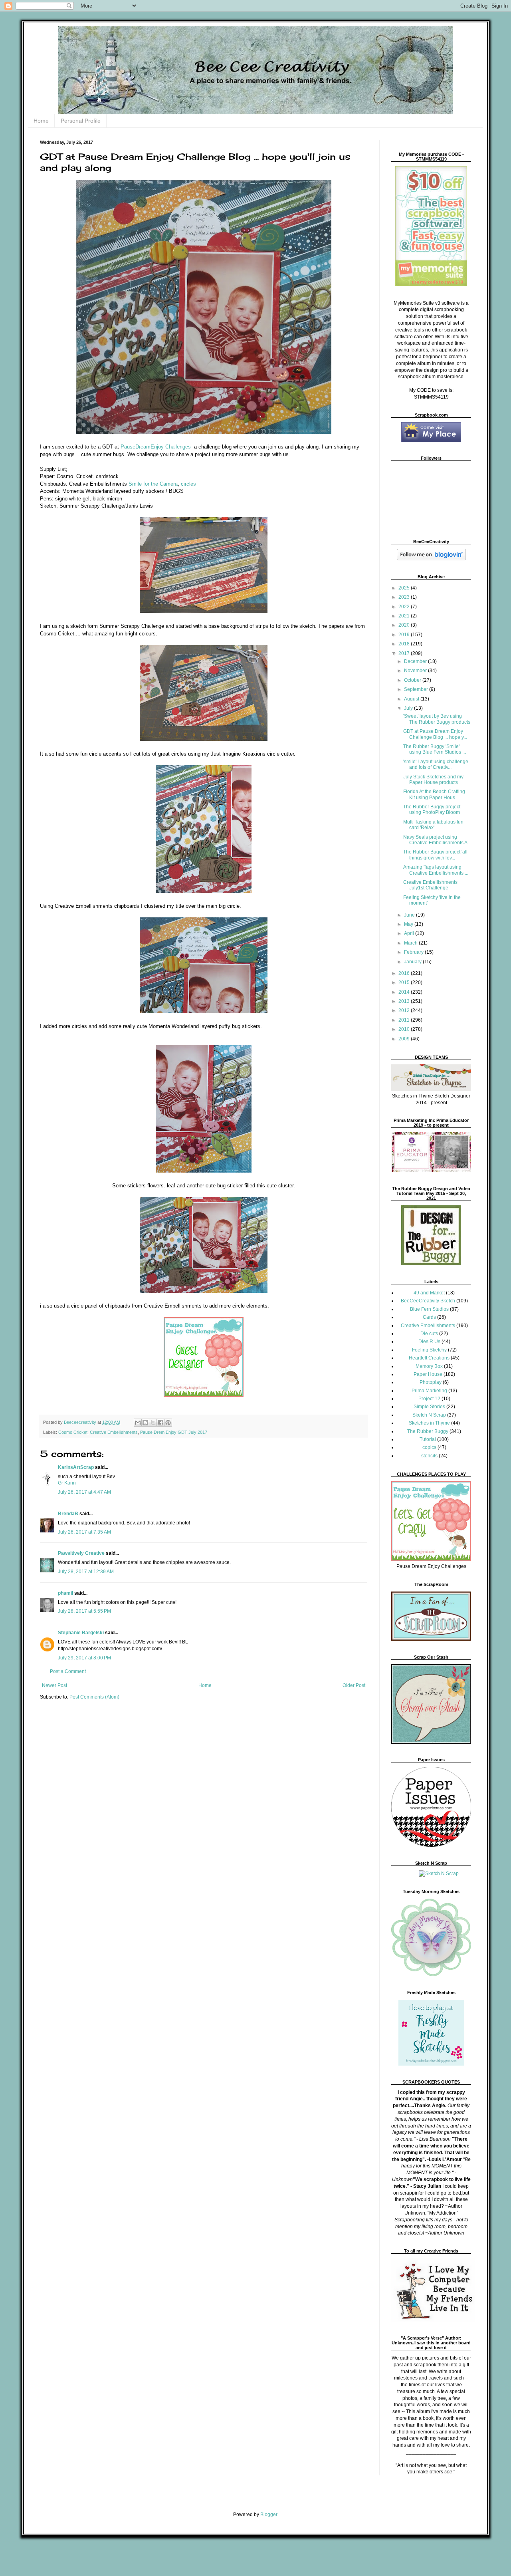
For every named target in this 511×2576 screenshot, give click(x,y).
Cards (429, 1317)
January (413, 962)
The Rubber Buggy (428, 1431)
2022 (405, 607)
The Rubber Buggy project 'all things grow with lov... (435, 855)
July (409, 708)
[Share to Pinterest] (168, 1423)
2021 (405, 616)
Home (41, 121)
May (409, 924)
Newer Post (54, 1685)
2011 (405, 1020)
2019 (405, 635)
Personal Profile (81, 121)
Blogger (269, 2514)
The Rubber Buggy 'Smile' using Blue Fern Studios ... (435, 749)
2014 (405, 992)
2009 (405, 1039)
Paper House (428, 1374)
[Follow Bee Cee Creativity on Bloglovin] (431, 559)
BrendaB (68, 1514)
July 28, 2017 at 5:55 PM (84, 1611)
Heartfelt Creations (429, 1358)
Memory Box (429, 1366)
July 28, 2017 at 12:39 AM (86, 1572)
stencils (429, 1456)
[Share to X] (153, 1423)
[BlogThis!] (145, 1423)
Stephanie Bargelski (81, 1633)
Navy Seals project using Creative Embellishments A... (437, 840)
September (417, 689)
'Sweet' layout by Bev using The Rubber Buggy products (437, 719)
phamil (65, 1593)
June (410, 915)
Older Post (354, 1685)
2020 (405, 625)
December (416, 661)
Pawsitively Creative (81, 1553)
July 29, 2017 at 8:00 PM (84, 1658)
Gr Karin (67, 1483)
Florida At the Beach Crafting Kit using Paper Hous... (434, 794)
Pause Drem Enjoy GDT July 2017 (174, 1432)
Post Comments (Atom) (94, 1697)
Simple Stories (429, 1407)
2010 (405, 1029)
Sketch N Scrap (429, 1415)
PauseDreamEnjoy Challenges (156, 447)
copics (429, 1447)
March (411, 943)
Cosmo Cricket (73, 1432)
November (416, 671)
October (413, 680)
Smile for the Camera (153, 484)
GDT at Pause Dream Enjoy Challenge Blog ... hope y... (435, 734)
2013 (405, 1001)
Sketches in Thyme (429, 1423)
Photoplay (431, 1382)
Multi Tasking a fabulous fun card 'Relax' (433, 825)
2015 (405, 982)
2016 (405, 973)
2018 (405, 644)
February (414, 952)
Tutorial (428, 1439)
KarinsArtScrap (76, 1467)
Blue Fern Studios (429, 1309)
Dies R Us (429, 1342)
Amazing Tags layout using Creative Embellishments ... (436, 870)
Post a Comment (68, 1671)
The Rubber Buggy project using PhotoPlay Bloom (432, 810)
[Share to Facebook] (160, 1423)
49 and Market (429, 1293)
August (412, 699)
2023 (405, 597)
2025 (405, 588)
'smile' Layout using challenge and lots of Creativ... (436, 764)
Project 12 (429, 1399)
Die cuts (429, 1334)
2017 (405, 653)
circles (188, 484)
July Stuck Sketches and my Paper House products (433, 780)
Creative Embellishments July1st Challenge (430, 885)
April (410, 933)
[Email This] (138, 1423)
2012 (405, 1010)
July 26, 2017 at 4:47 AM (84, 1492)
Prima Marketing (429, 1391)
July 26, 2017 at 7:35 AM (84, 1532)
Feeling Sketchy (429, 1350)
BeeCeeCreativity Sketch (428, 1301)
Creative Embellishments (114, 1432)
